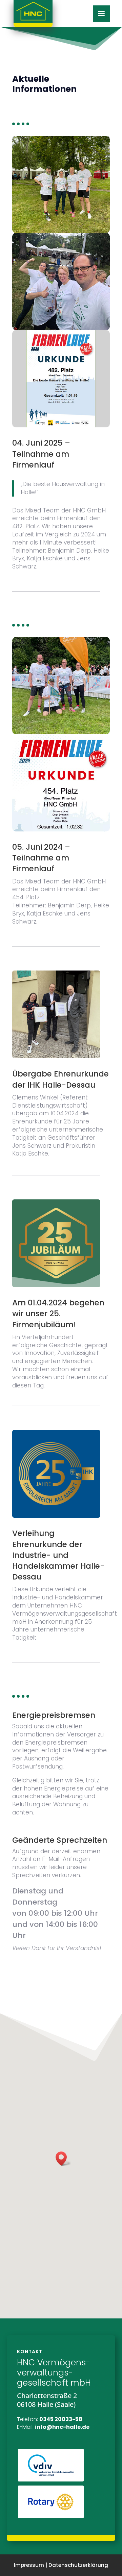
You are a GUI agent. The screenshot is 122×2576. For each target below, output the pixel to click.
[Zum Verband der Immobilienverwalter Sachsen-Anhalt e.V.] (51, 2480)
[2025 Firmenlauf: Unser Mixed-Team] (61, 231)
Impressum (29, 2565)
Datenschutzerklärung (78, 2565)
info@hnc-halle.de (62, 2427)
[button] (63, 2159)
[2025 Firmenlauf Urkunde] (61, 426)
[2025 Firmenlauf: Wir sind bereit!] (61, 328)
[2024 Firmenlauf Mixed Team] (61, 733)
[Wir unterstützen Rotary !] (51, 2517)
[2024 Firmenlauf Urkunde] (61, 830)
